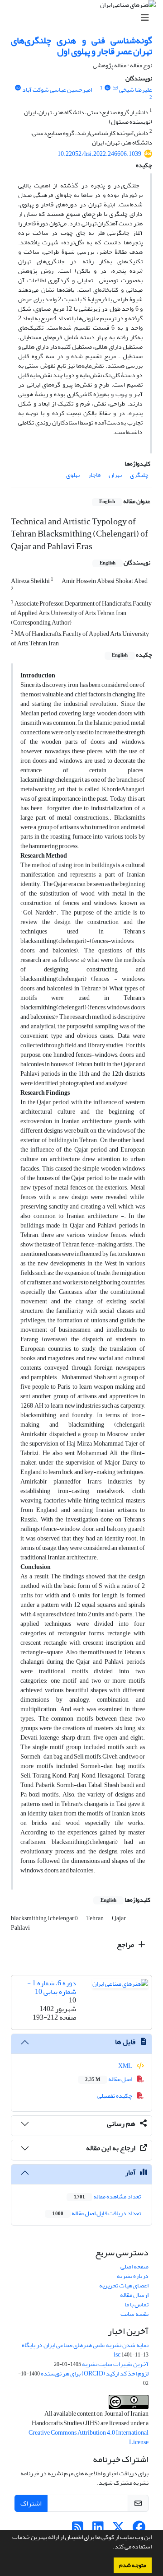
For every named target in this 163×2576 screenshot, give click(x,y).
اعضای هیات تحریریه (124, 2285)
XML (126, 2066)
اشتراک (31, 2503)
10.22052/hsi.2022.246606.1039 (99, 154)
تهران (115, 475)
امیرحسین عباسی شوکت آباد (57, 90)
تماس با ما (137, 2304)
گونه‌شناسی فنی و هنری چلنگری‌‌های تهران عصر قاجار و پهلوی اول (81, 46)
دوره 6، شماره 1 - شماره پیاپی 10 (52, 1987)
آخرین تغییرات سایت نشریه (115, 2364)
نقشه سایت (134, 2314)
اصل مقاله (109, 2079)
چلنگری (139, 475)
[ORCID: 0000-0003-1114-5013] (18, 88)
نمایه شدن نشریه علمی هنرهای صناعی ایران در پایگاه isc (85, 2350)
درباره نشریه (133, 2276)
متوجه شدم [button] (133, 2565)
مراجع (126, 1945)
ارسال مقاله (134, 2295)
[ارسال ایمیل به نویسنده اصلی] (115, 88)
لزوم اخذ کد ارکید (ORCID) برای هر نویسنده (95, 2373)
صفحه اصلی (134, 2266)
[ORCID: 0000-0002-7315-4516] (107, 88)
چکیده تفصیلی (115, 2096)
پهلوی (73, 475)
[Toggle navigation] (84, 18)
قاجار (94, 475)
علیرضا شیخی (136, 90)
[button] (110, 2548)
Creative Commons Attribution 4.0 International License (89, 2437)
